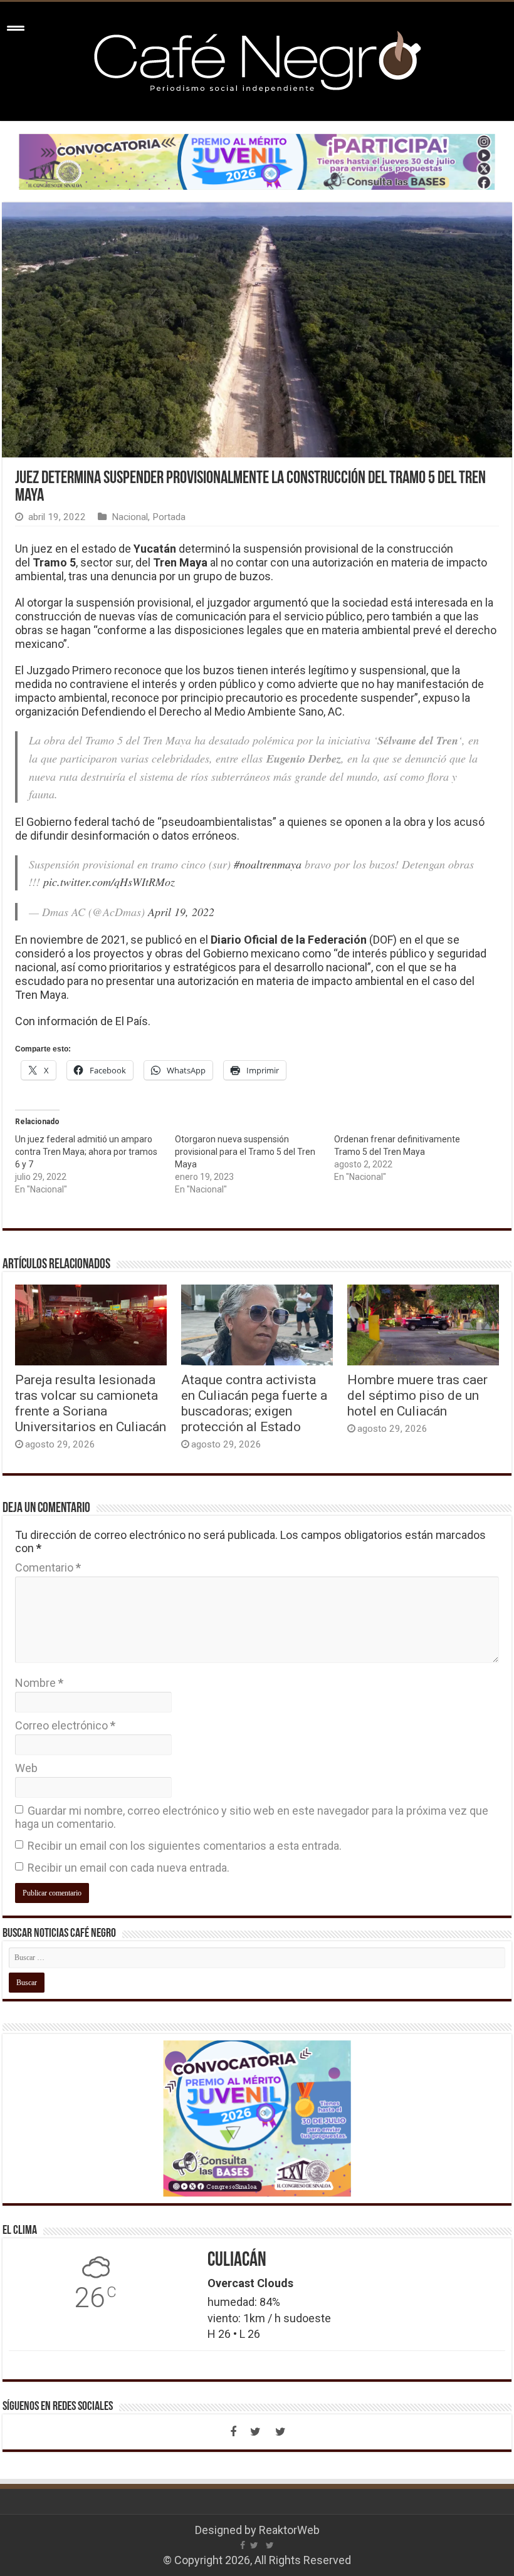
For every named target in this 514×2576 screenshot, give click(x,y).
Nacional (130, 517)
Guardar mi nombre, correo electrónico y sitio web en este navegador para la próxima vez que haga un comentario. (252, 1817)
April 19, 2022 (181, 912)
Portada (169, 517)
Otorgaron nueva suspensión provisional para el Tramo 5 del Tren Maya (245, 1152)
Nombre (39, 1683)
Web (26, 1768)
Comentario (48, 1567)
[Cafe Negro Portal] (257, 59)
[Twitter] (256, 2432)
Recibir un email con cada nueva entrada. (128, 1868)
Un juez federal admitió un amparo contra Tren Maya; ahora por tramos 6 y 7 (86, 1152)
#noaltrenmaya (268, 864)
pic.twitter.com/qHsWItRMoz (109, 882)
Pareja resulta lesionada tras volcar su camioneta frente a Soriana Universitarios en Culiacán (91, 1403)
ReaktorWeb (289, 2530)
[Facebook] (233, 2432)
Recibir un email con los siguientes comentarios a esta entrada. (185, 1846)
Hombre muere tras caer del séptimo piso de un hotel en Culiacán (417, 1395)
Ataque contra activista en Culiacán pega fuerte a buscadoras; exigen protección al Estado (254, 1403)
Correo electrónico (65, 1725)
